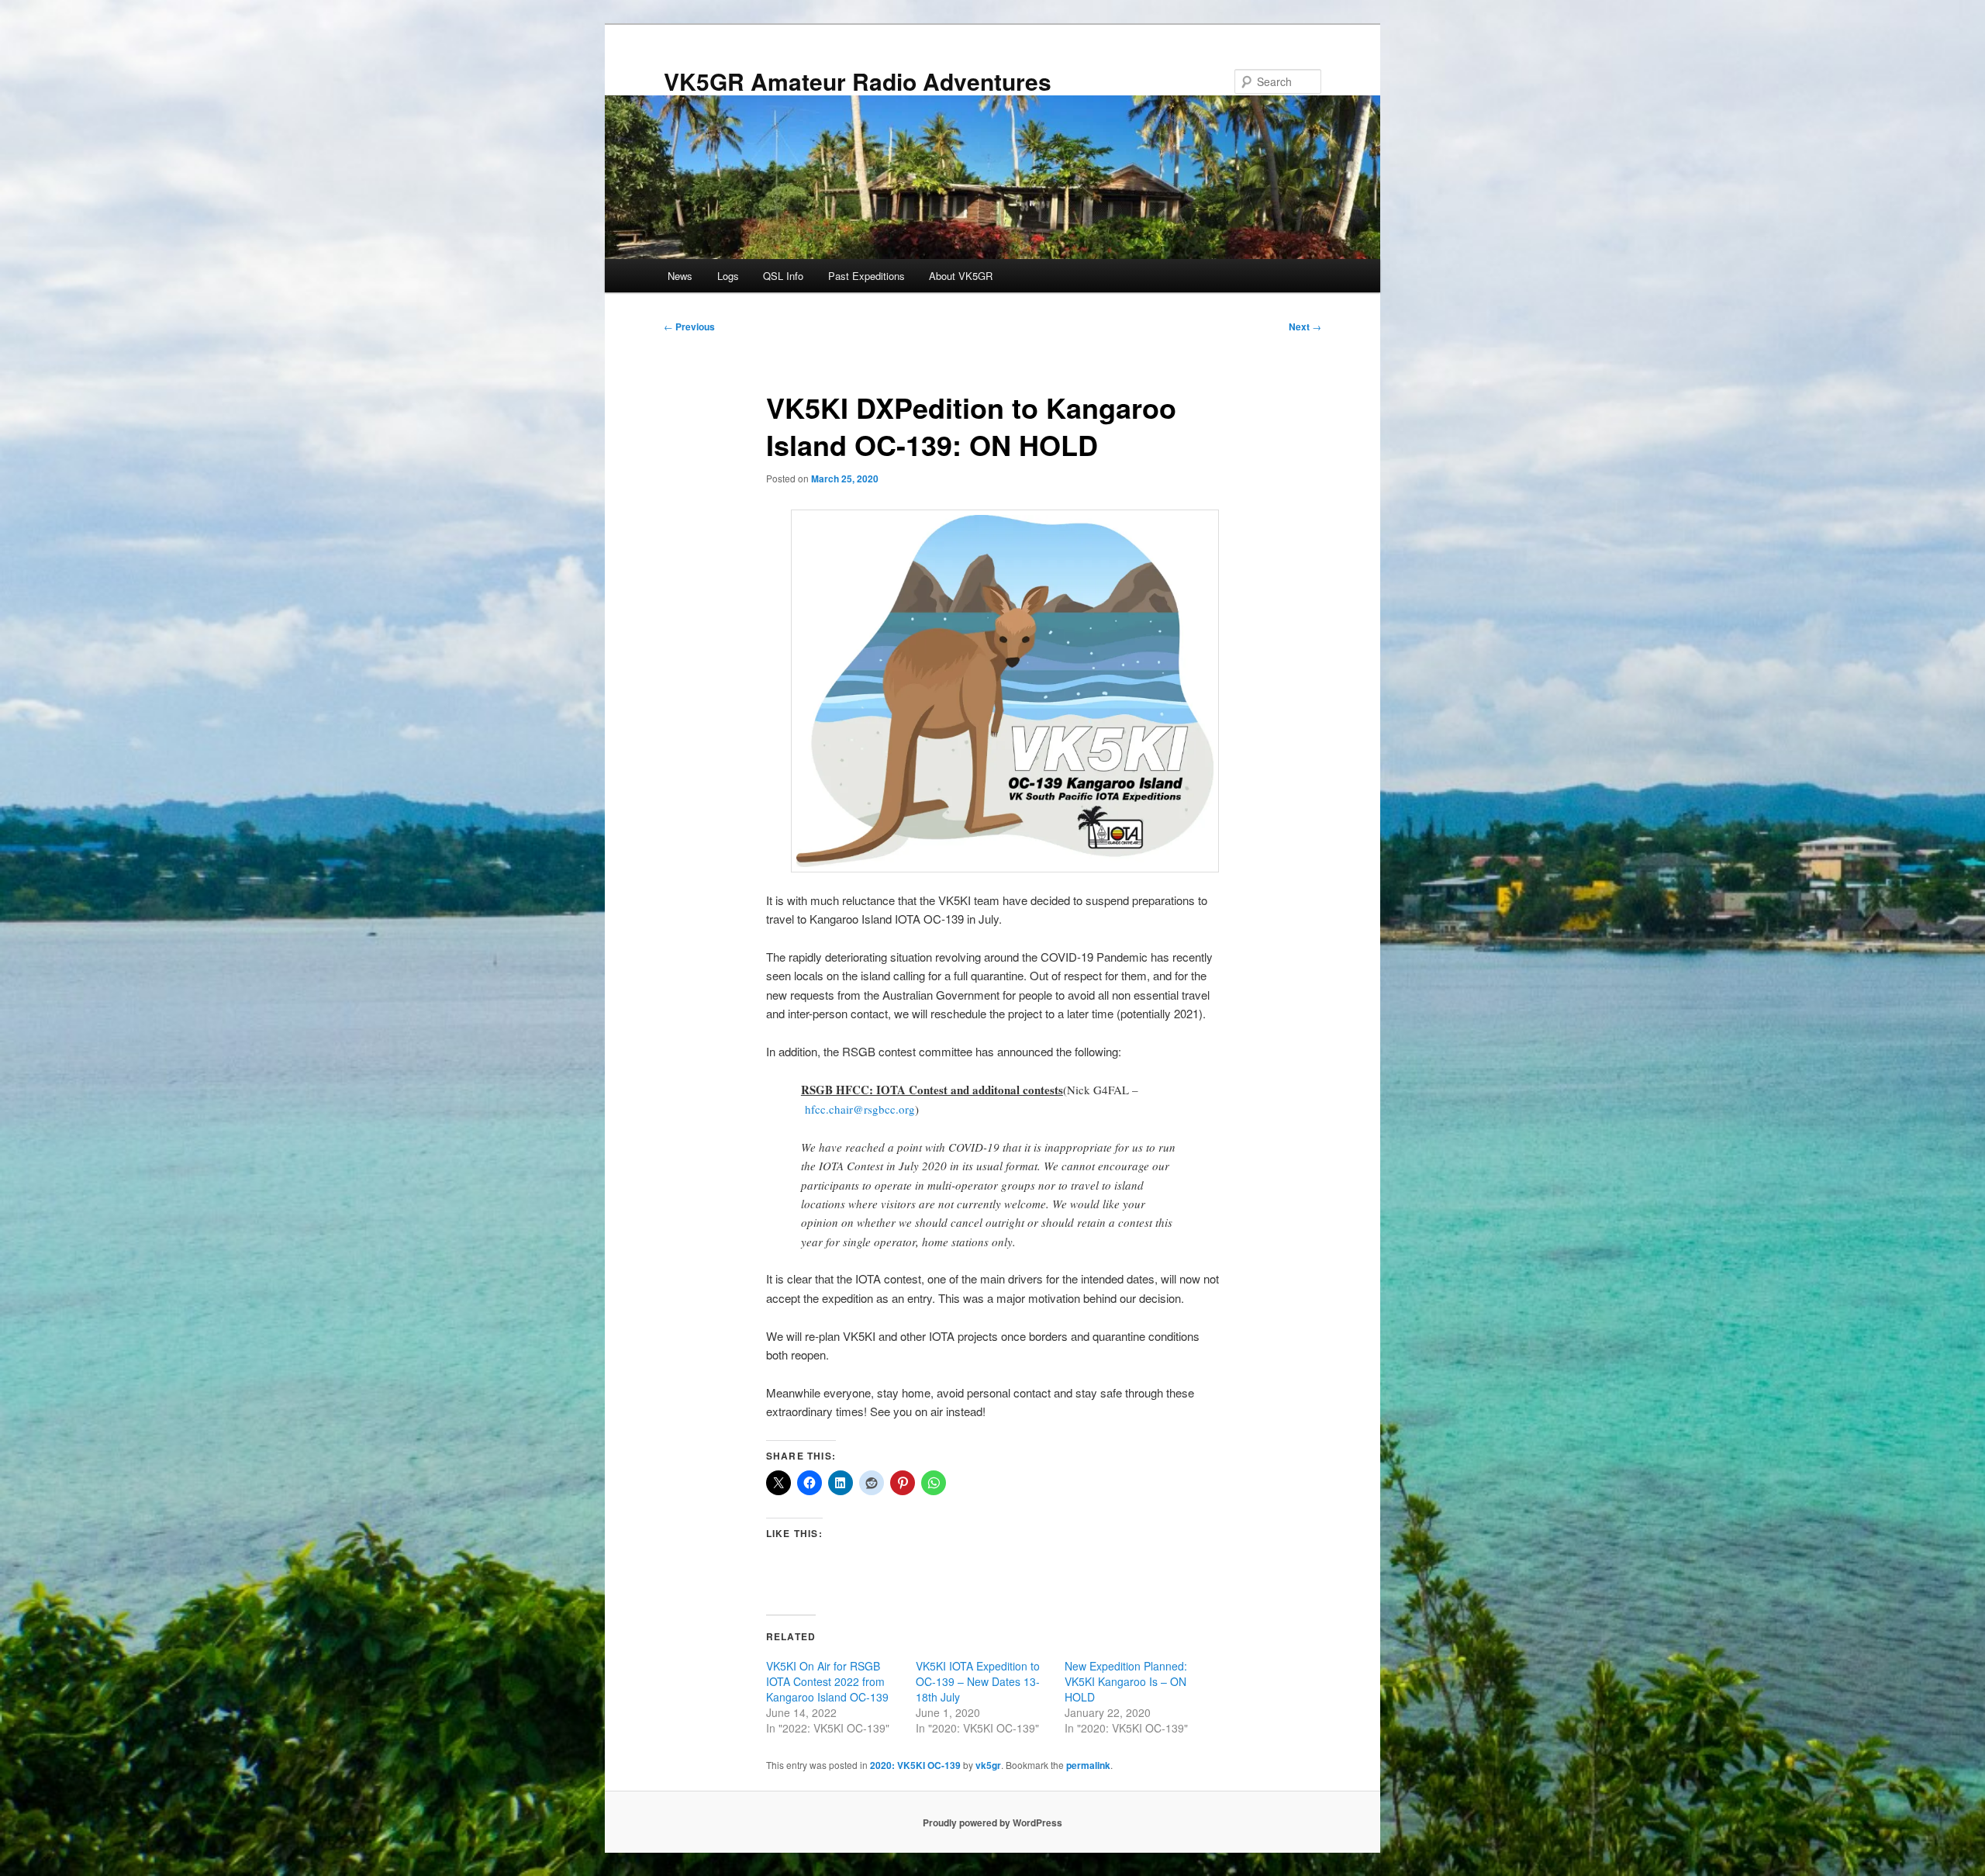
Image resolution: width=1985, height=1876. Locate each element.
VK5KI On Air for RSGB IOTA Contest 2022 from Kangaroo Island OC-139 (827, 1681)
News (680, 276)
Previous (689, 326)
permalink (1088, 1765)
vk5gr (988, 1765)
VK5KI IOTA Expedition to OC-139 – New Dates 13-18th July (978, 1681)
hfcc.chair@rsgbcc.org (860, 1109)
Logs (728, 276)
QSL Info (783, 276)
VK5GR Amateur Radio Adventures (858, 81)
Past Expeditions (866, 276)
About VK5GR (961, 276)
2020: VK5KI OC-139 (915, 1765)
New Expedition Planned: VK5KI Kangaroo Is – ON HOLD (1126, 1681)
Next (1305, 326)
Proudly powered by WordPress (992, 1822)
